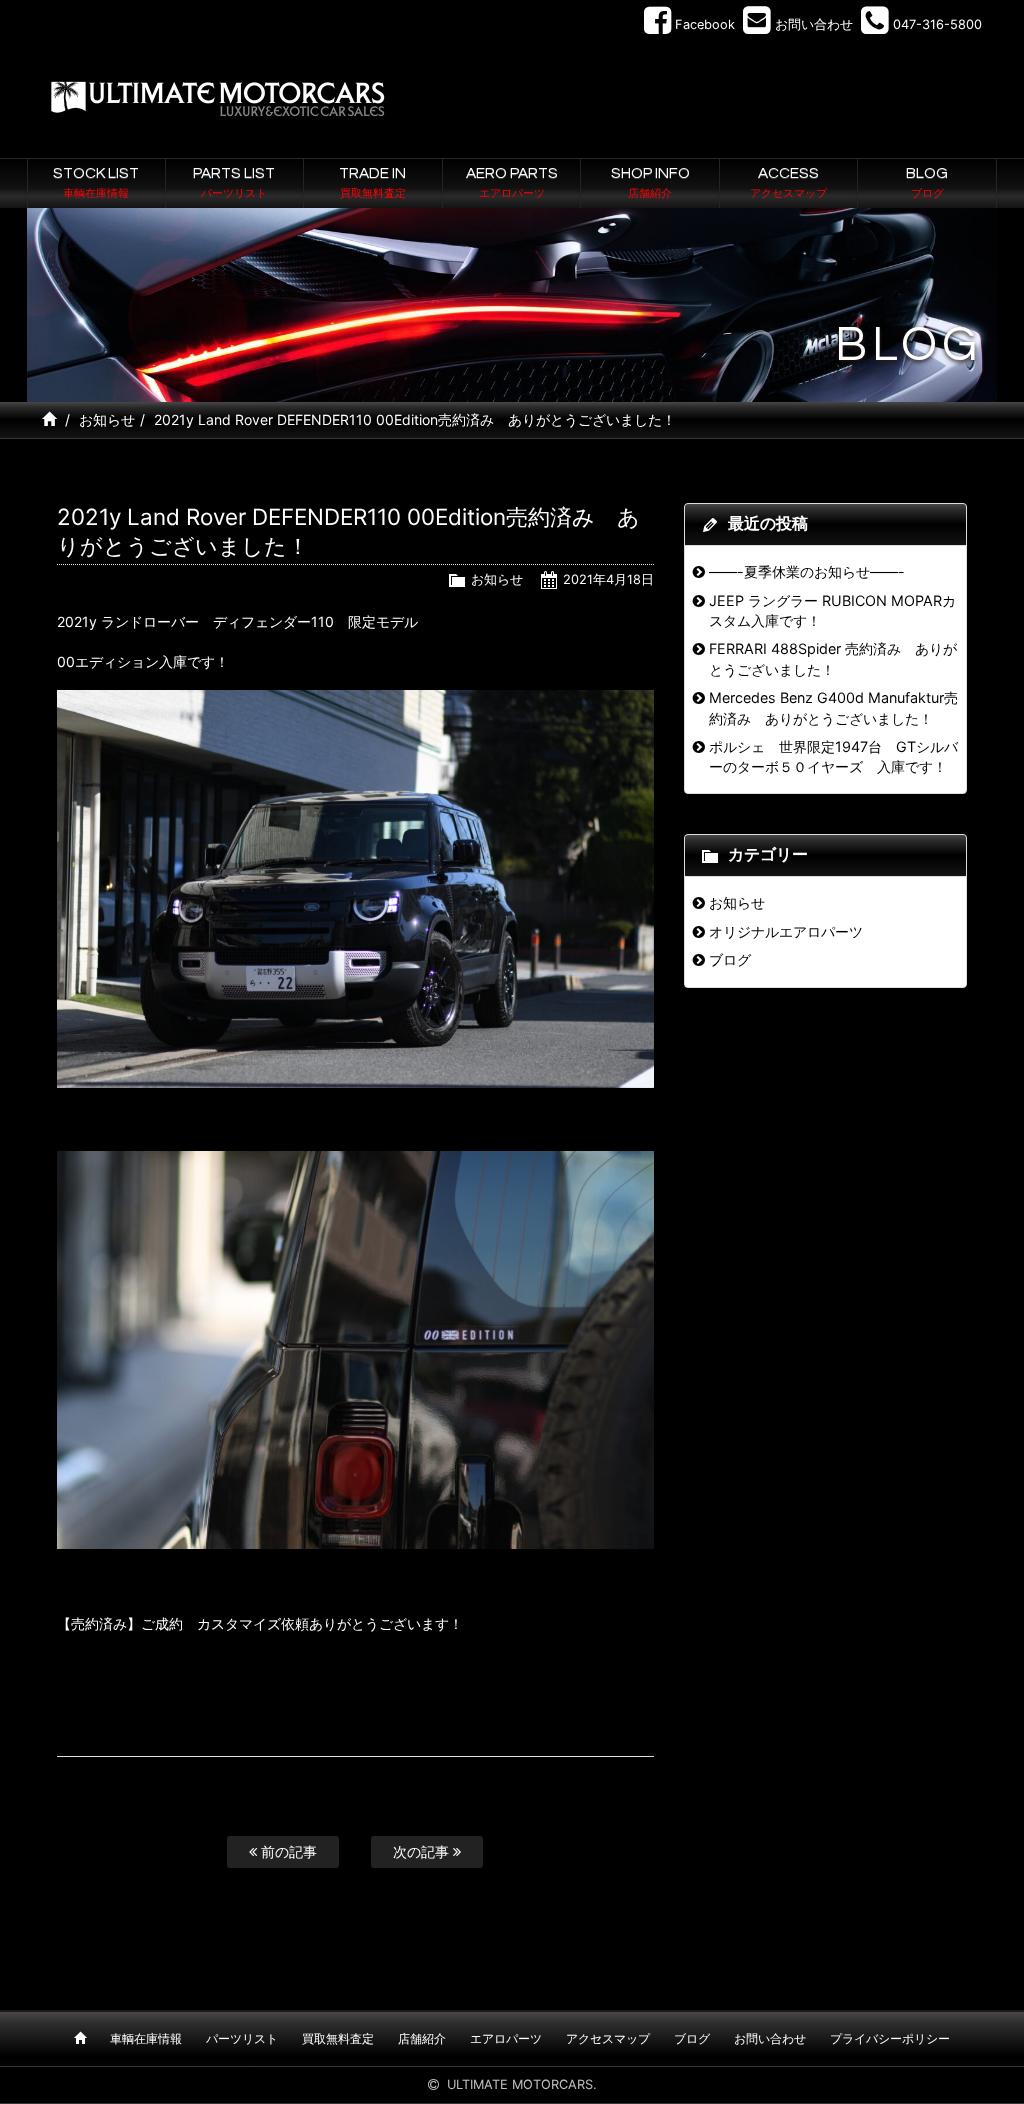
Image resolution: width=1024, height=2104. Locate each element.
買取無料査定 (338, 2038)
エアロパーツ (506, 2038)
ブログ (730, 959)
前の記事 (287, 1851)
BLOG (927, 182)
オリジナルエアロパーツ (786, 931)
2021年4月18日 (608, 579)
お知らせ (107, 419)
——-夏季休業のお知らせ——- (807, 571)
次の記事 (423, 1851)
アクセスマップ (608, 2038)
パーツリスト (242, 2038)
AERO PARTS (512, 182)
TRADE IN (372, 182)
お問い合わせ (770, 2038)
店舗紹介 (422, 2038)
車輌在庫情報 (146, 2038)
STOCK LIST (96, 182)
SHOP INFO (650, 182)
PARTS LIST (234, 182)
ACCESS (788, 182)
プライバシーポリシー (890, 2038)
